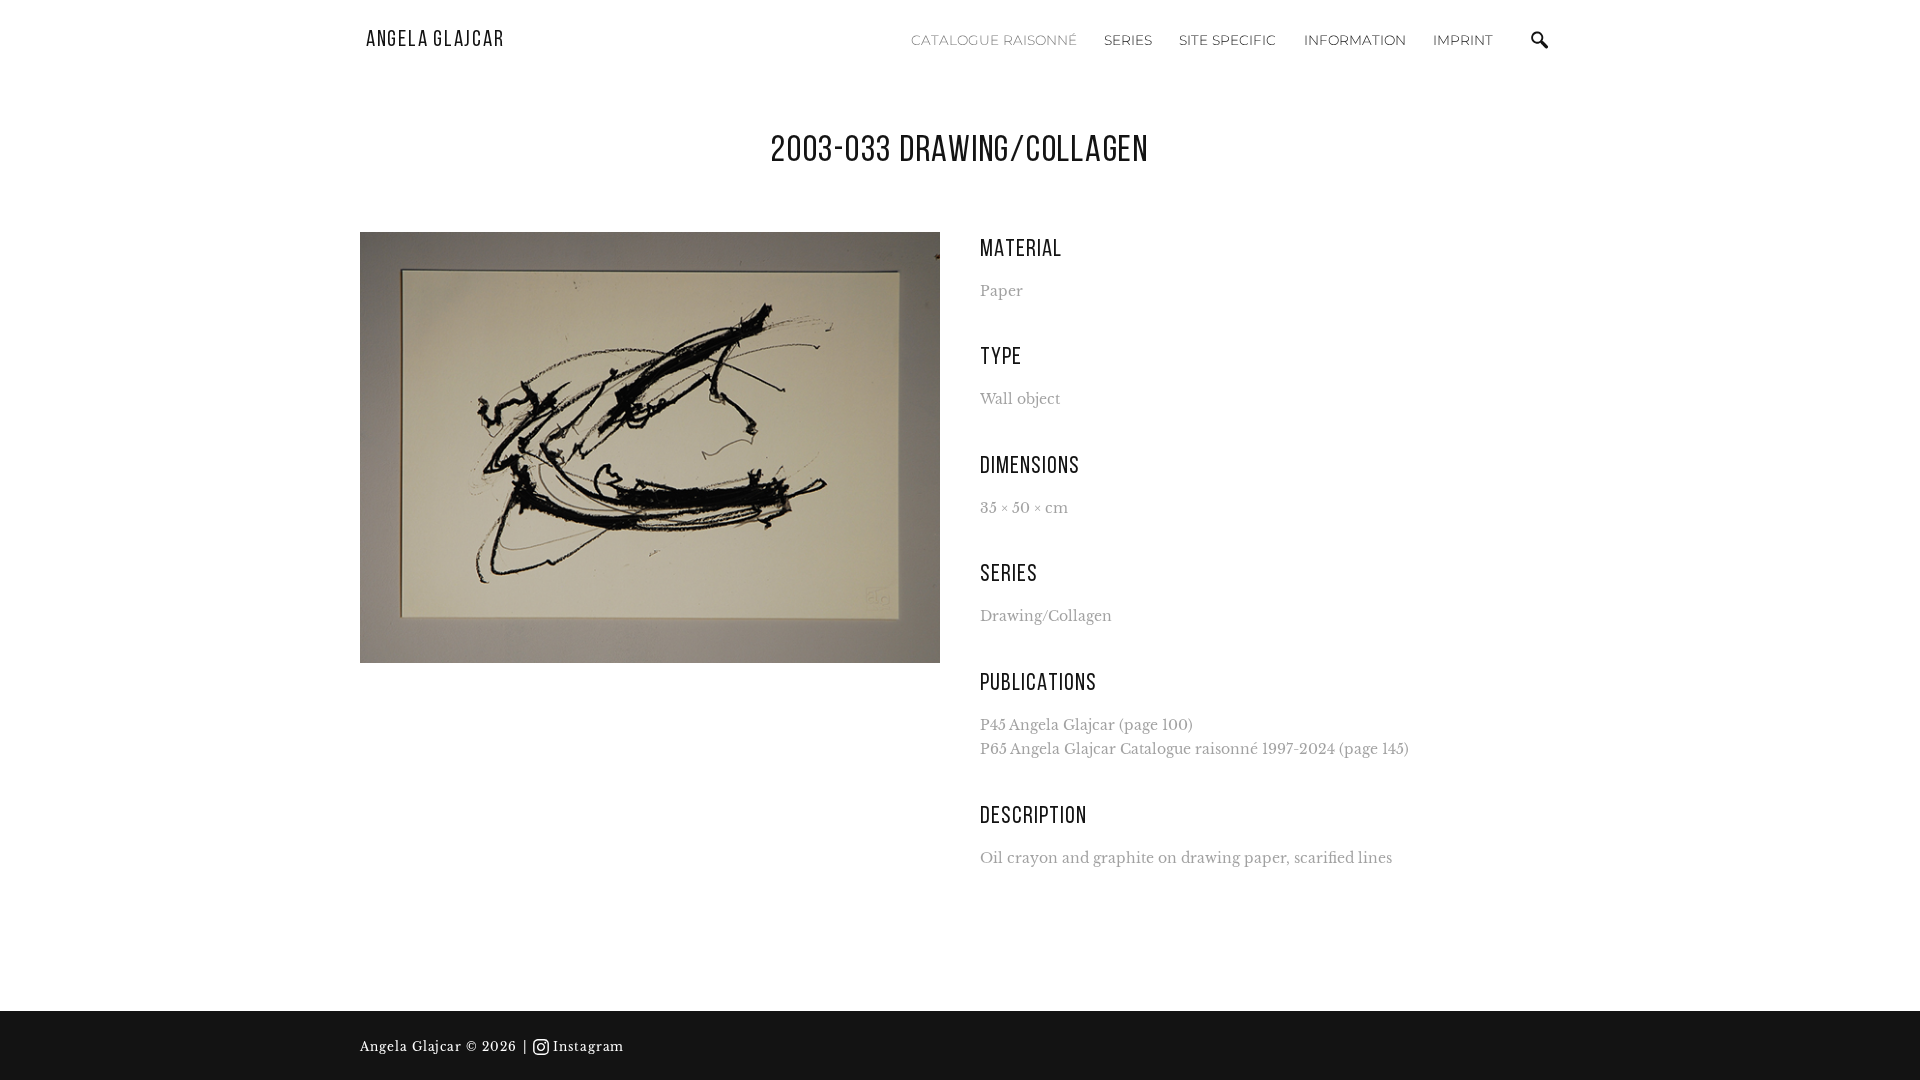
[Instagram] (541, 1047)
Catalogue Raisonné (994, 40)
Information (1355, 40)
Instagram (589, 1047)
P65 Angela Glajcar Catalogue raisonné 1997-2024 (1157, 749)
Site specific (1227, 40)
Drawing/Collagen (1046, 616)
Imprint (1463, 40)
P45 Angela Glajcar (1047, 725)
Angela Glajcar (435, 40)
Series (1128, 40)
